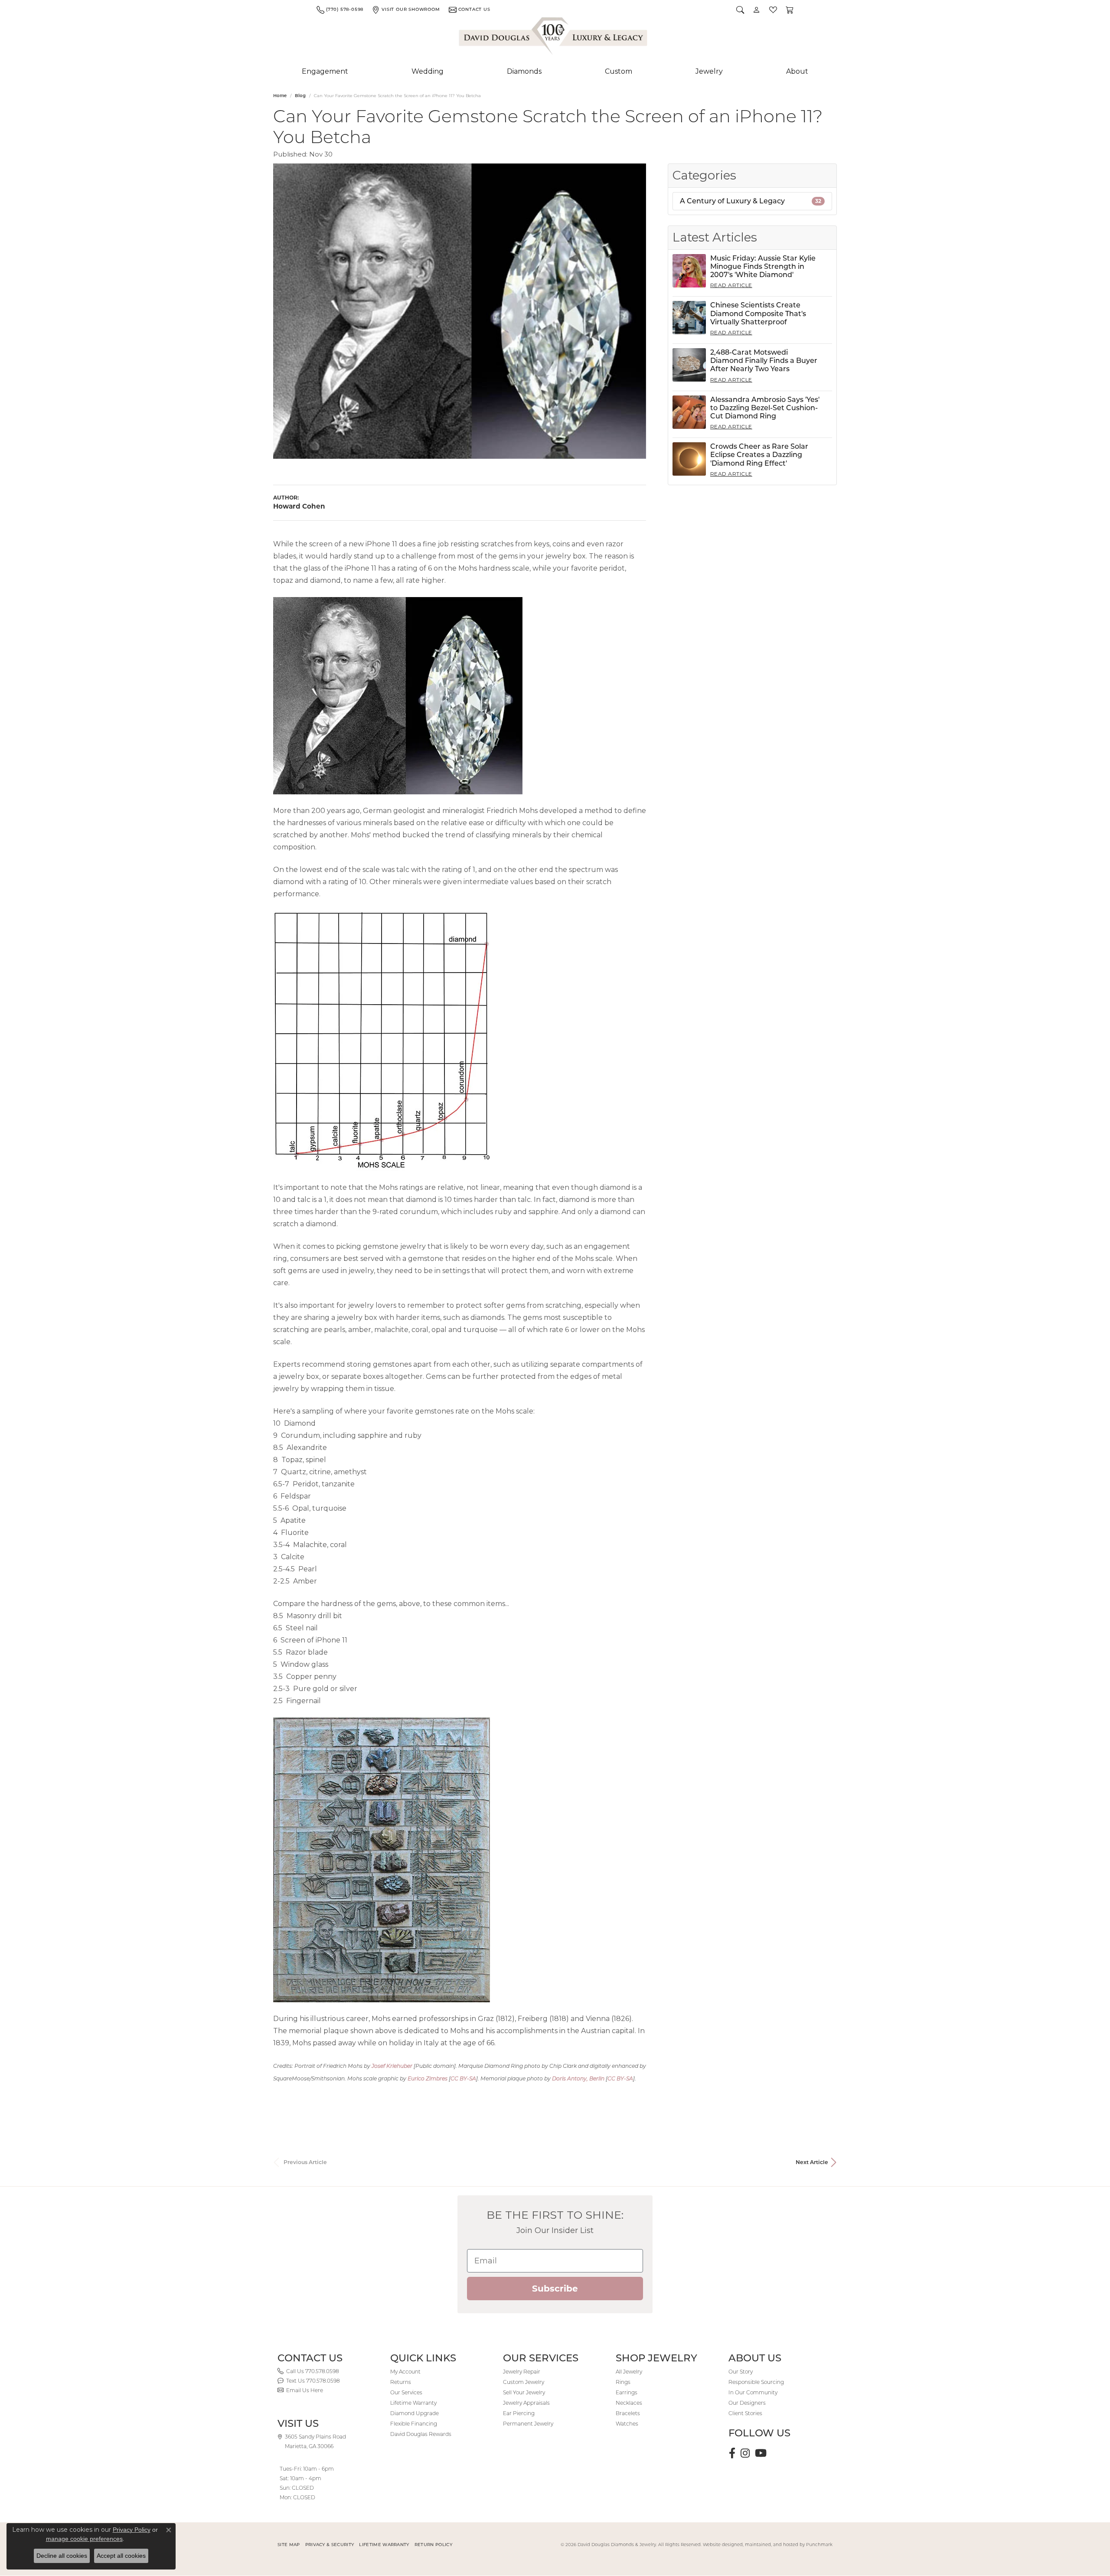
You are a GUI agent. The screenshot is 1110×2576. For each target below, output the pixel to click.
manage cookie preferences (84, 2539)
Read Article (731, 285)
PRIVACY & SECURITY (330, 2545)
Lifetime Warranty (413, 2403)
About (797, 71)
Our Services (406, 2392)
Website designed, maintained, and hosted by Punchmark (768, 2545)
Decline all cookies (62, 2556)
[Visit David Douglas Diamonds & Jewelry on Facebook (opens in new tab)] (732, 2453)
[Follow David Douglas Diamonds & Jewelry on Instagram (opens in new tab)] (745, 2453)
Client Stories (745, 2413)
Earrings (627, 2392)
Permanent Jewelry (528, 2424)
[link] (340, 10)
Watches (627, 2424)
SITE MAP (289, 2545)
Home (280, 96)
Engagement (325, 71)
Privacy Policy (132, 2530)
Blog (300, 96)
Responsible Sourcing (756, 2382)
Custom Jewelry (524, 2382)
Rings (623, 2382)
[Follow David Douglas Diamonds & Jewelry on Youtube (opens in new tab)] (761, 2453)
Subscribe (555, 2289)
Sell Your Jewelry (524, 2392)
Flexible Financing (414, 2424)
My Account (405, 2372)
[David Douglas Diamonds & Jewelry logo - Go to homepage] (554, 38)
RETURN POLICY (433, 2545)
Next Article (812, 2162)
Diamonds (524, 71)
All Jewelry (629, 2372)
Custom (619, 71)
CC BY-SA (463, 2078)
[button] (740, 10)
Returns (401, 2382)
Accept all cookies (121, 2556)
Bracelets (628, 2413)
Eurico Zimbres (428, 2078)
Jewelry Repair (522, 2372)
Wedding (428, 71)
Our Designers (747, 2403)
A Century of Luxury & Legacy (751, 201)
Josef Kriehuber (392, 2066)
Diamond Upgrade (415, 2413)
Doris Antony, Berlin (578, 2078)
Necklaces (629, 2403)
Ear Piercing (519, 2413)
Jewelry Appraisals (526, 2403)
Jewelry (709, 71)
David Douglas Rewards (421, 2434)
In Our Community (753, 2392)
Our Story (741, 2372)
